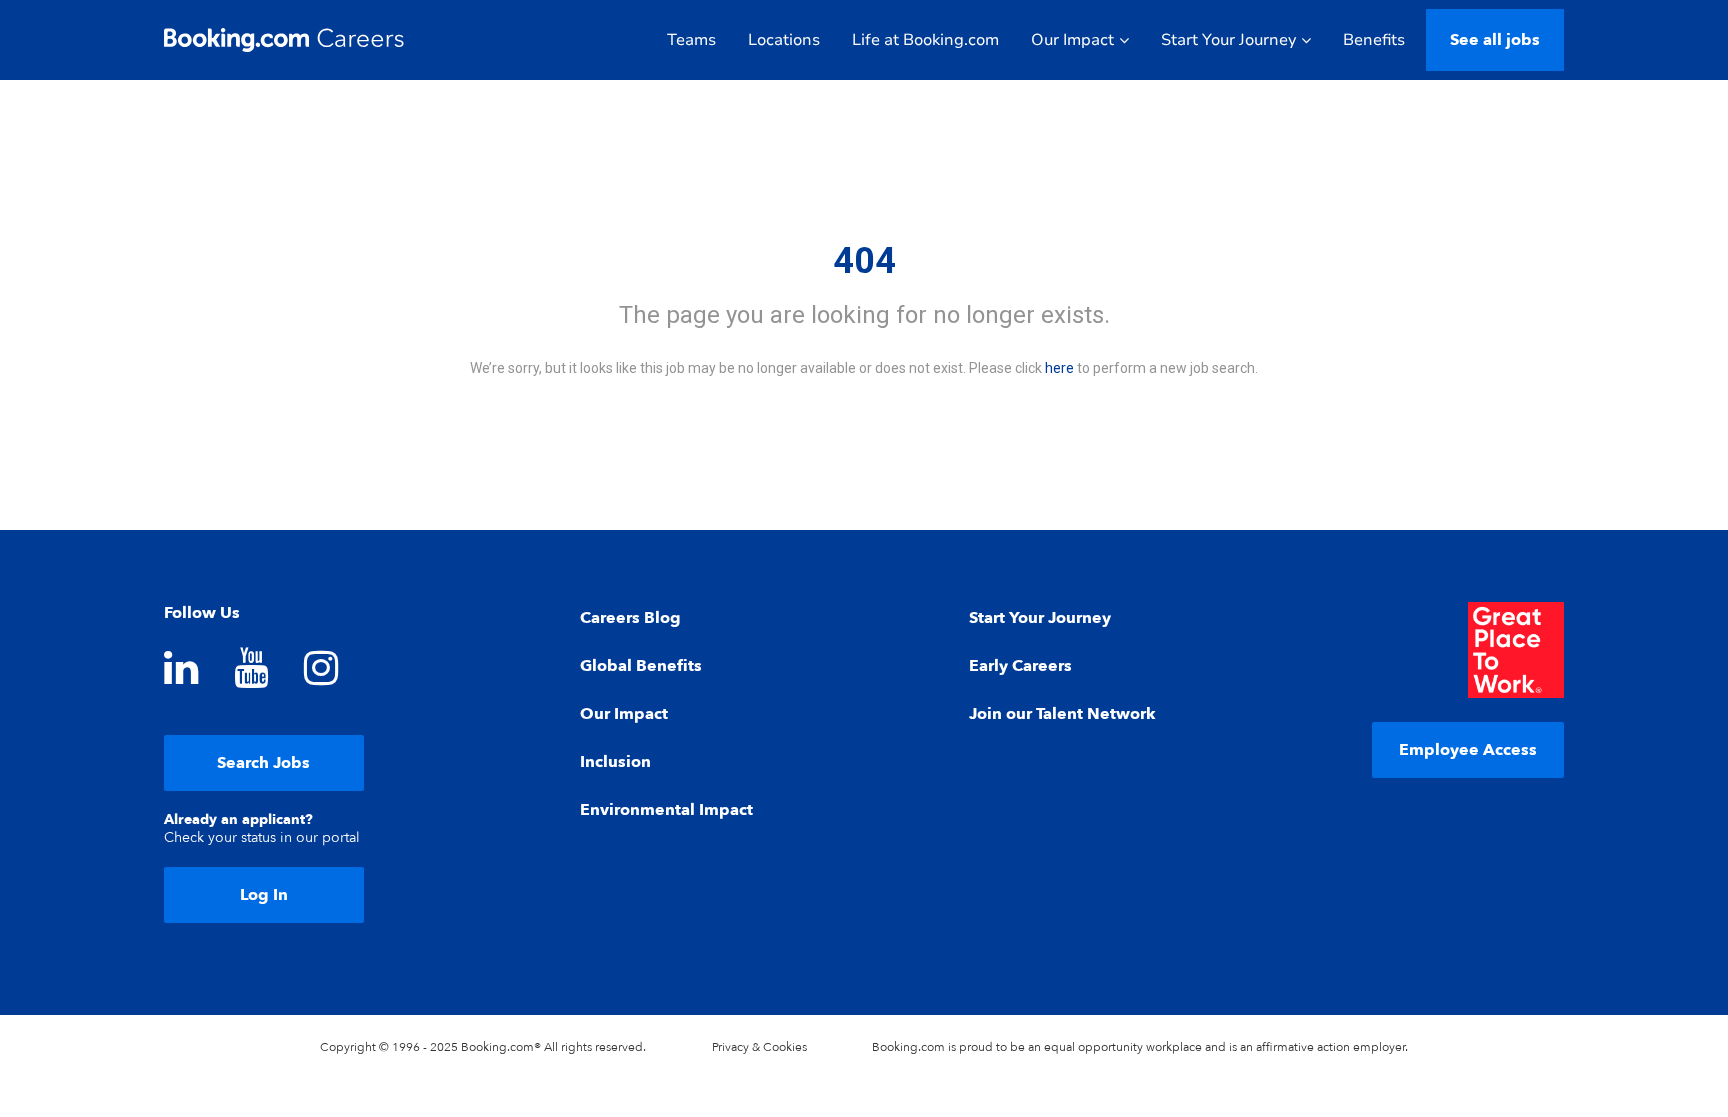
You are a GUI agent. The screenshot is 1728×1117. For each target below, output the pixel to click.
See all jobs (1495, 40)
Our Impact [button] (1072, 40)
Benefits (1374, 40)
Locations (784, 40)
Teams (691, 40)
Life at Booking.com (925, 40)
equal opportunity (1093, 1047)
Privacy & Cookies (759, 1047)
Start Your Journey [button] (1228, 40)
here (1059, 368)
